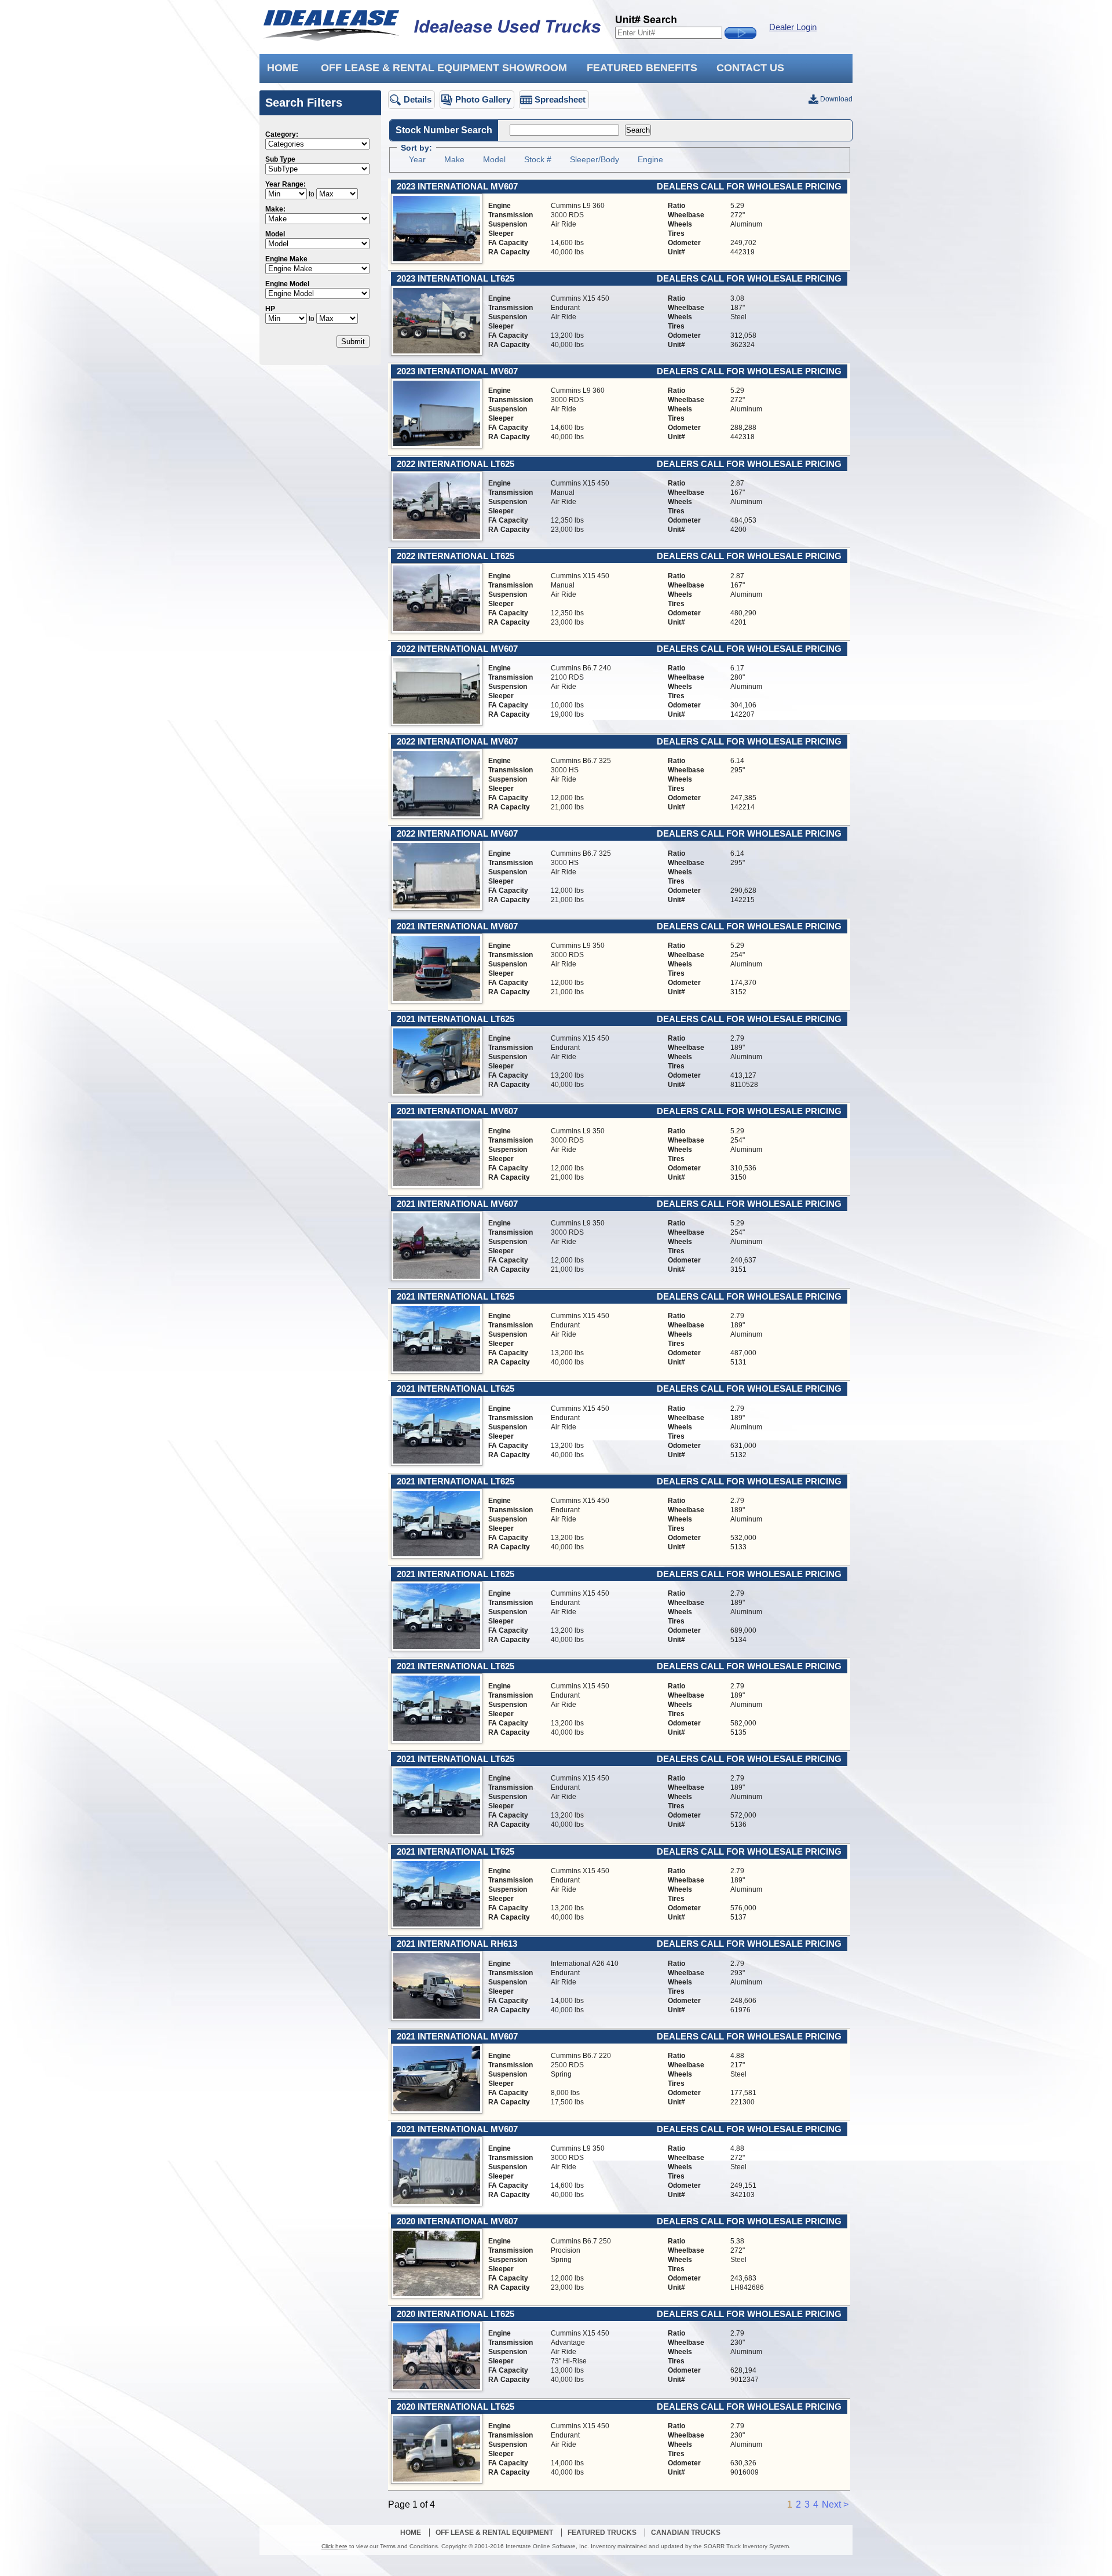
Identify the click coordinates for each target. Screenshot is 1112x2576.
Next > (835, 2504)
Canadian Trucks (686, 2533)
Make (454, 159)
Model (275, 234)
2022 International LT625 (456, 464)
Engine (650, 159)
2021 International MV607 (457, 926)
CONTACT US (750, 68)
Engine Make (286, 259)
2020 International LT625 (456, 2314)
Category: (282, 134)
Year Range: (286, 184)
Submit (353, 342)
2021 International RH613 (457, 1944)
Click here (334, 2546)
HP (270, 309)
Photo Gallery (483, 99)
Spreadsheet (560, 99)
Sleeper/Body (595, 159)
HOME (283, 68)
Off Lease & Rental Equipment (494, 2533)
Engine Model (287, 284)
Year (417, 159)
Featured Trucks (602, 2533)
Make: (275, 209)
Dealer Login (793, 27)
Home (411, 2533)
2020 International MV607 (457, 2221)
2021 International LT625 (456, 1019)
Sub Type (280, 159)
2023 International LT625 (456, 279)
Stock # (538, 159)
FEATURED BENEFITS (642, 68)
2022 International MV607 (457, 649)
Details (418, 99)
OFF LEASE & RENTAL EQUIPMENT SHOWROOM (444, 68)
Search (638, 130)
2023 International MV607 (457, 187)
